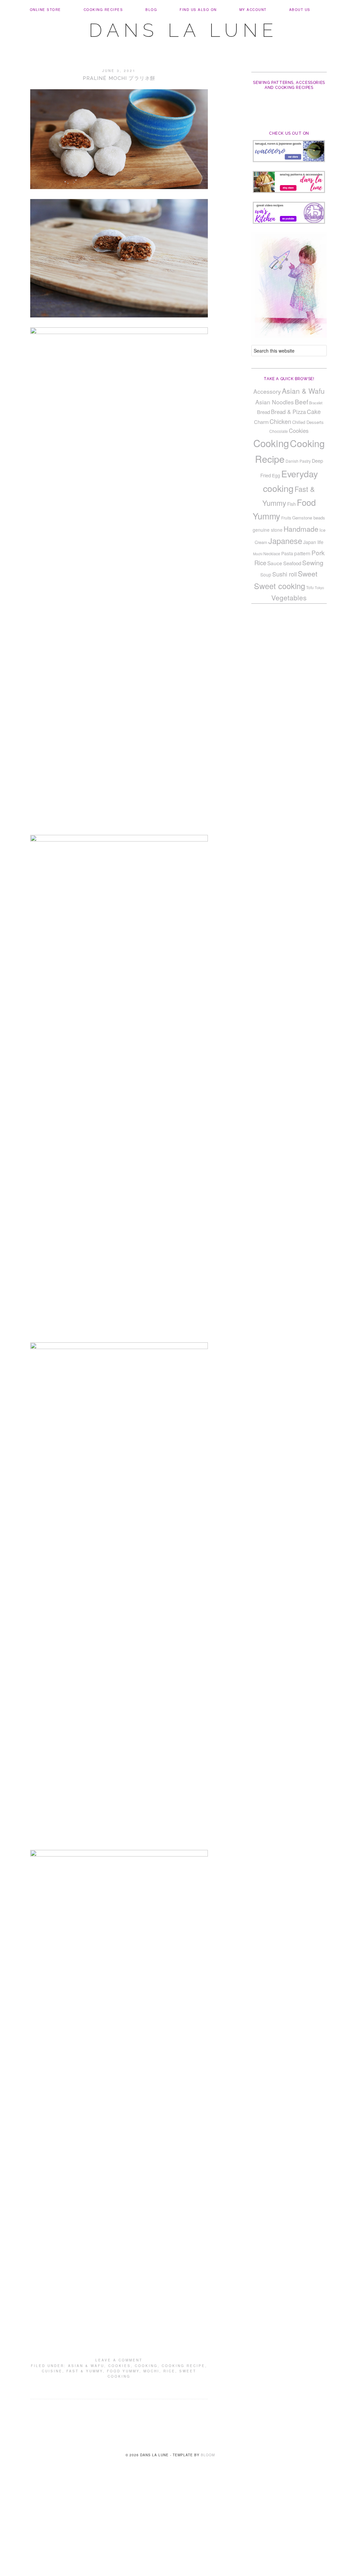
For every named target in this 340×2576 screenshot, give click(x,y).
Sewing (313, 563)
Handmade (301, 529)
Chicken (280, 421)
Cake (314, 411)
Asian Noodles (275, 402)
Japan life (313, 542)
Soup (266, 575)
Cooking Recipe (183, 2366)
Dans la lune (183, 30)
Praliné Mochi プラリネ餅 (119, 78)
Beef (301, 402)
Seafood (292, 563)
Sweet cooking (280, 586)
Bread (263, 412)
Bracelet (316, 403)
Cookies (120, 2366)
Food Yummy (123, 2371)
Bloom (208, 2455)
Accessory (267, 391)
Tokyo (319, 588)
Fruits (286, 518)
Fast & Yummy (85, 2371)
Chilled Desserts (308, 422)
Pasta (287, 553)
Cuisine (52, 2371)
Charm (261, 422)
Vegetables (289, 597)
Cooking (146, 2366)
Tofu (310, 587)
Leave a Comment (119, 2360)
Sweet (308, 574)
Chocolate (279, 431)
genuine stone (268, 530)
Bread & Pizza (288, 412)
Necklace (272, 554)
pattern (302, 553)
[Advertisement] (170, 2527)
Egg (276, 475)
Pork (318, 552)
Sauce (275, 563)
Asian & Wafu (86, 2366)
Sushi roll (285, 574)
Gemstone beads (309, 518)
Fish (292, 504)
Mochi (151, 2371)
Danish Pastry (298, 461)
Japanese (285, 541)
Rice (169, 2371)
